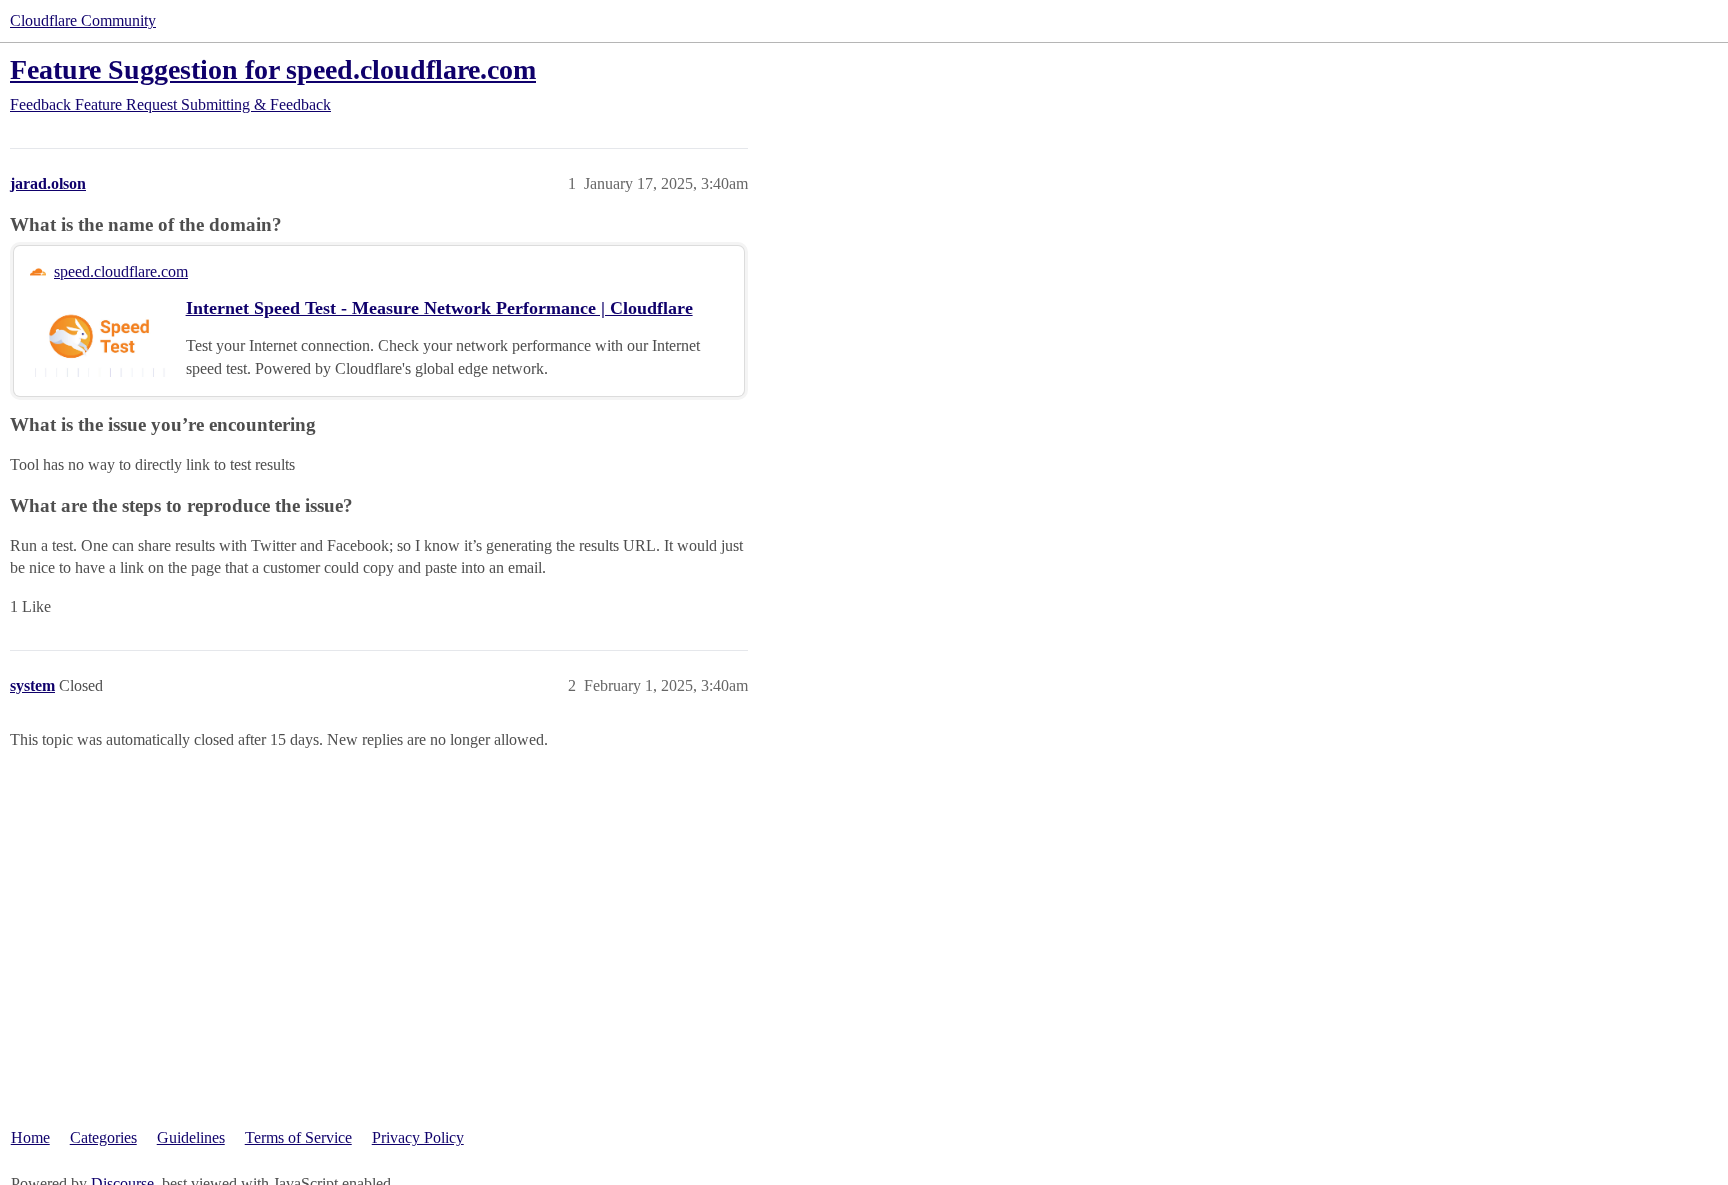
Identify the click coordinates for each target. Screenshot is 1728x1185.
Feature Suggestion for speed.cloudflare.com (273, 69)
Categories (103, 1137)
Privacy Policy (418, 1137)
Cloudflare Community (83, 20)
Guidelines (191, 1137)
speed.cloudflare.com (121, 271)
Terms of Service (298, 1137)
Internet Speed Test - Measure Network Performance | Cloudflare (439, 308)
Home (30, 1137)
